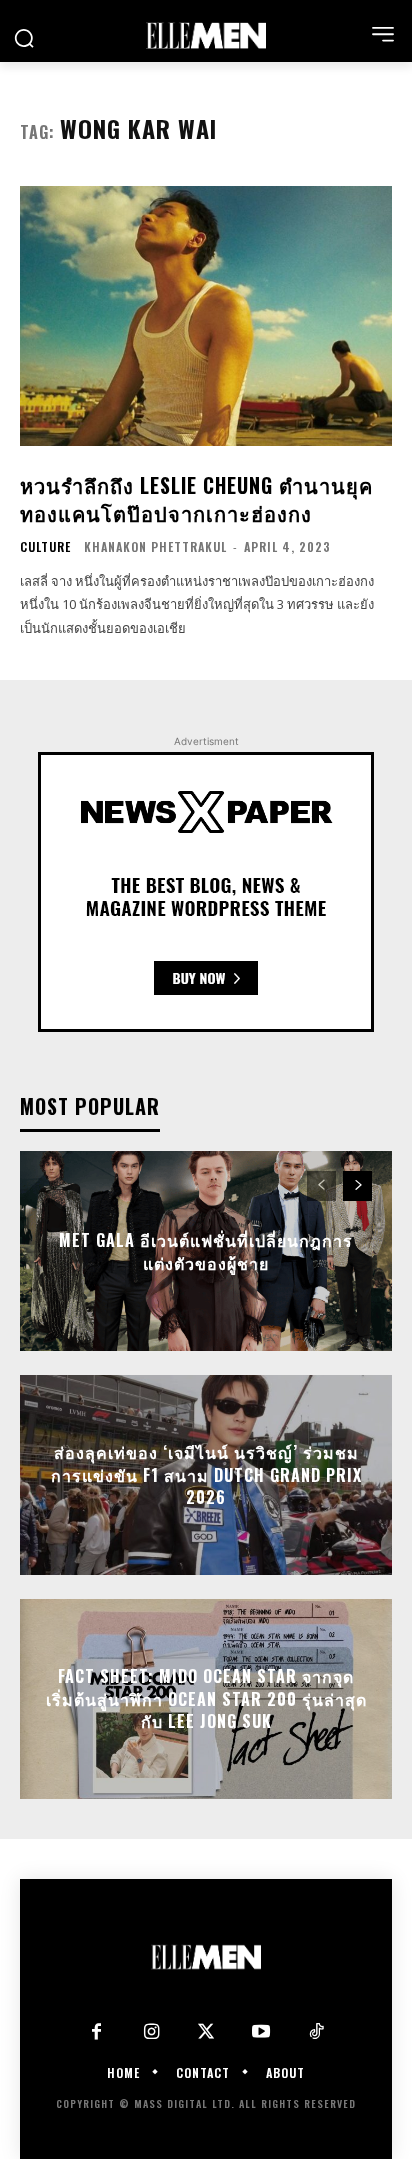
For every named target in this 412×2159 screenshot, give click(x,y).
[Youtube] (261, 2032)
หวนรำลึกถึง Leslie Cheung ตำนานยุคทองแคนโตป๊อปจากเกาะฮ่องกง (196, 499)
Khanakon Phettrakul (155, 546)
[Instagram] (151, 2032)
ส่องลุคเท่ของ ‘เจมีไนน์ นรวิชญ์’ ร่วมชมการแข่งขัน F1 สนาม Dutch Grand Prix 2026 (206, 1475)
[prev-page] (321, 1186)
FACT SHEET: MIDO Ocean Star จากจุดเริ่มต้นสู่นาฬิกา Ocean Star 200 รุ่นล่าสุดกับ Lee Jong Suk (206, 1699)
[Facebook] (96, 2032)
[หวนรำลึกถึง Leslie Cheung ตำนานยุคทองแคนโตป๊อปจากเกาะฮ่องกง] (206, 316)
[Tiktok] (316, 2032)
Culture (45, 547)
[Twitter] (206, 2032)
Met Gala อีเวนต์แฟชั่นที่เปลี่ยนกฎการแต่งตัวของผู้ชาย (206, 1251)
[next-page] (357, 1186)
